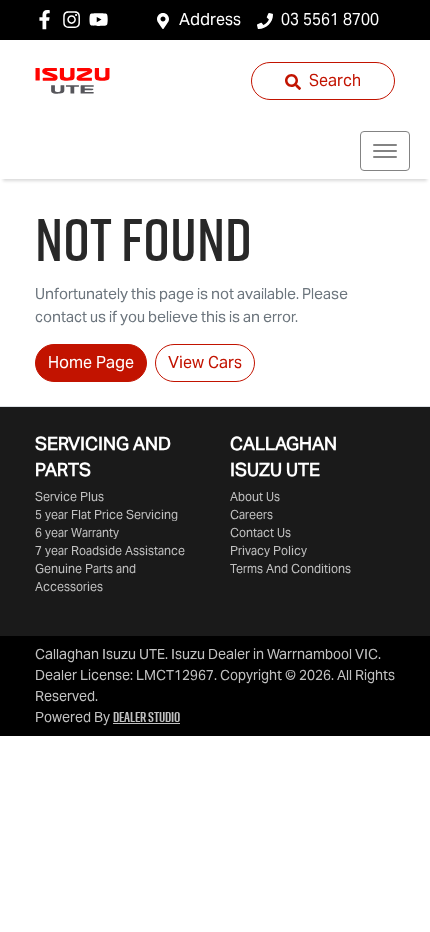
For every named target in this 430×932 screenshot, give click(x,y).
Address (210, 19)
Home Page (91, 362)
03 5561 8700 (330, 19)
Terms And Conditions (290, 568)
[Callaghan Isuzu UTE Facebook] (48, 19)
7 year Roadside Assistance (110, 550)
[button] (385, 151)
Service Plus (69, 496)
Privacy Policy (268, 550)
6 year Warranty (77, 532)
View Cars (205, 362)
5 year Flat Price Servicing (106, 514)
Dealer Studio (146, 717)
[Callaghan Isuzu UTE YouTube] (102, 19)
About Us (255, 496)
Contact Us (260, 532)
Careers (251, 514)
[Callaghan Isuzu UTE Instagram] (75, 19)
